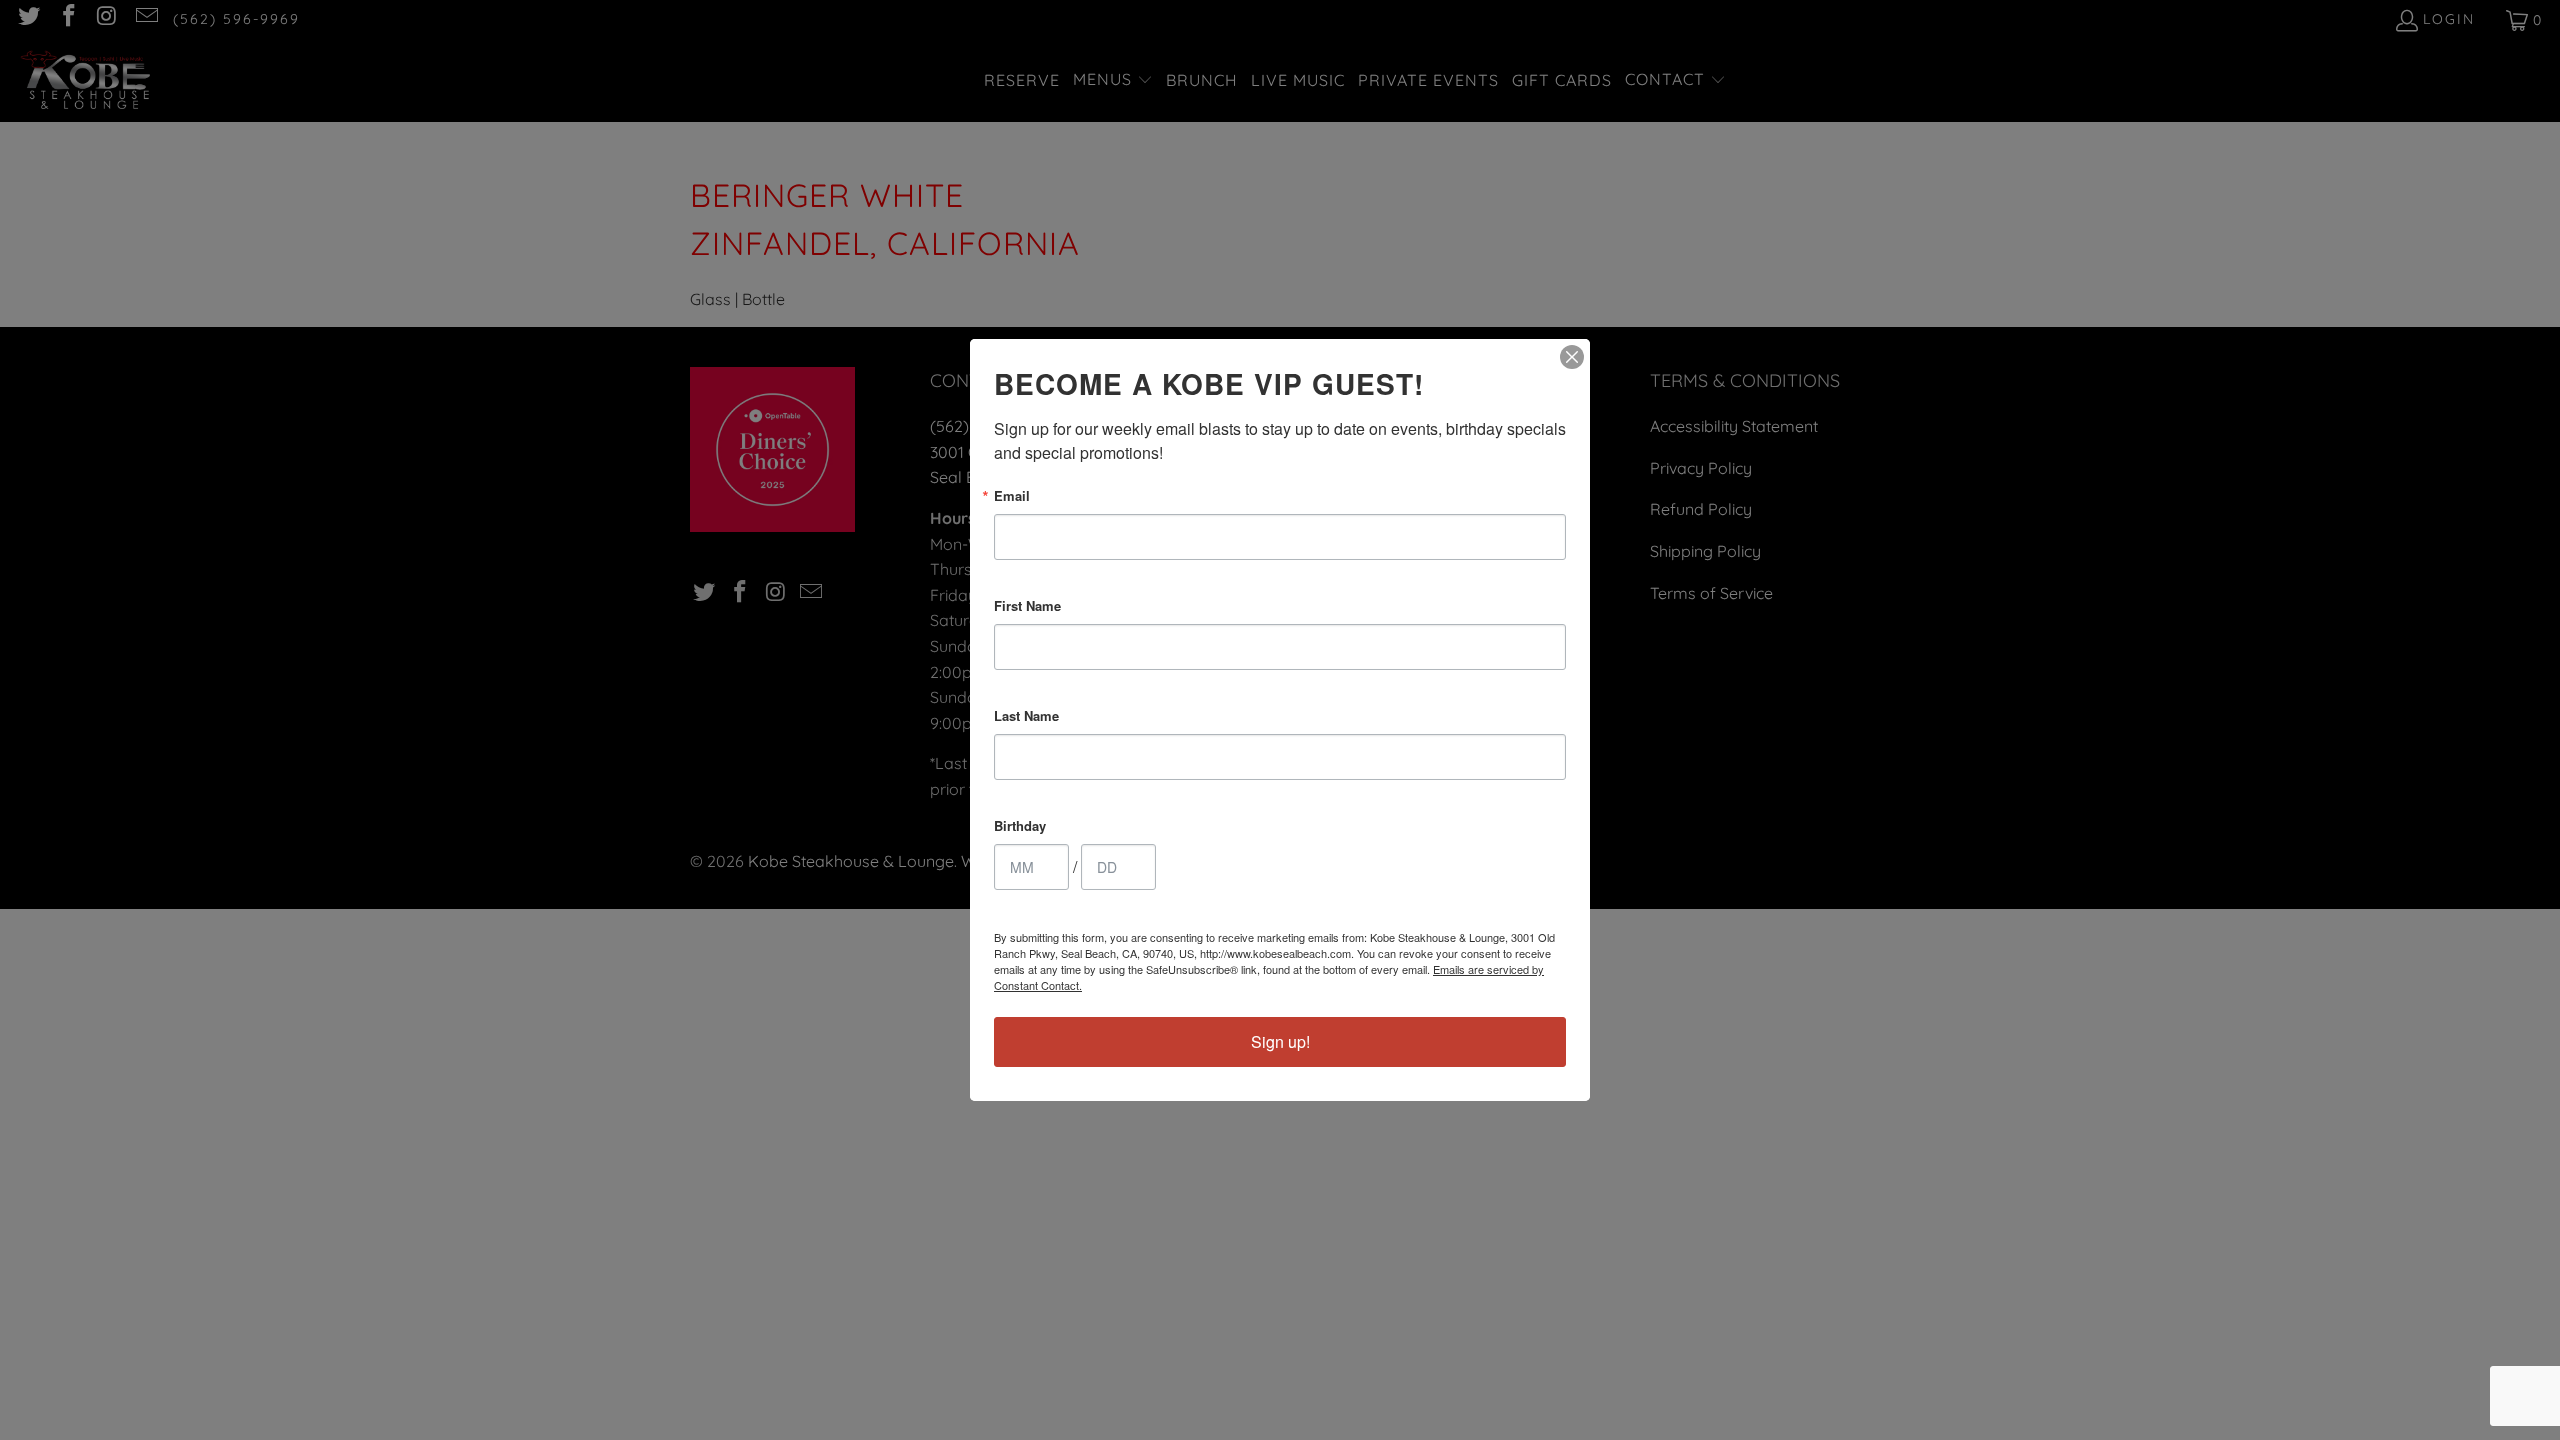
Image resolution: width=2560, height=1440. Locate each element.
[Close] (1572, 357)
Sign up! (1280, 1041)
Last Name (1026, 715)
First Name (1027, 605)
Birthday (1020, 825)
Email (1012, 495)
